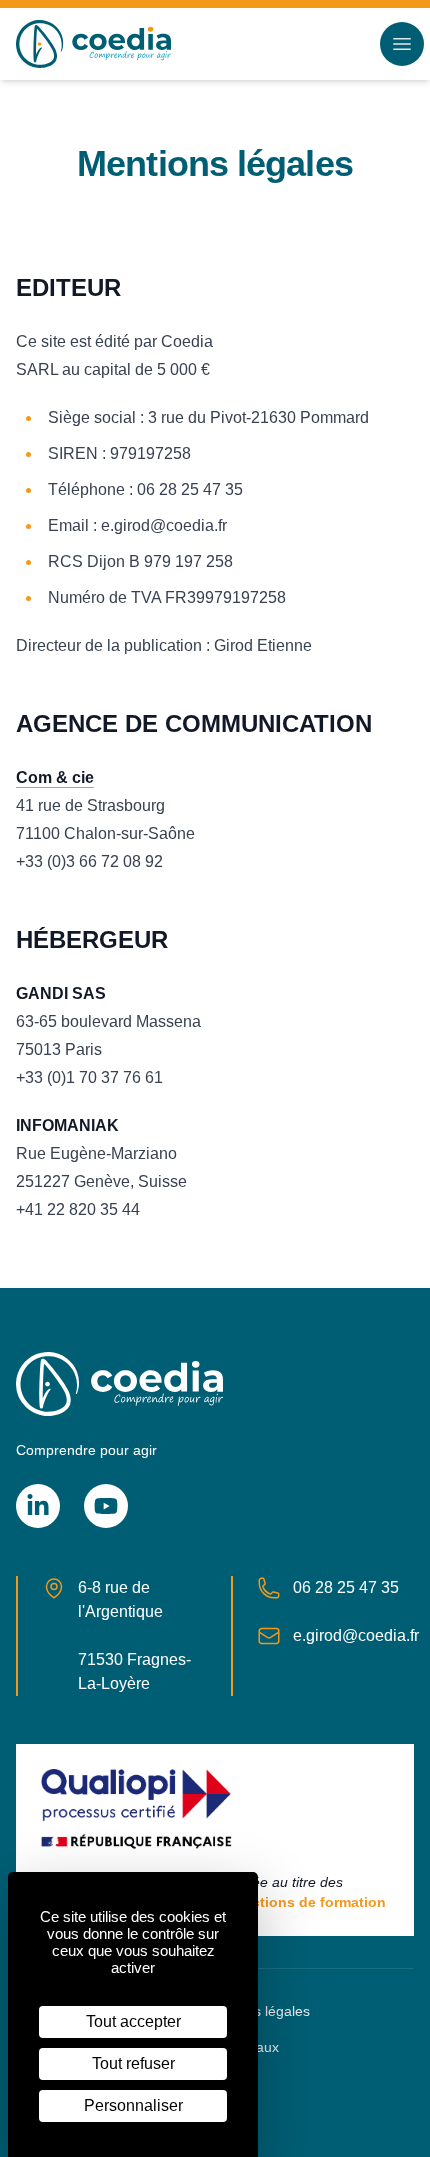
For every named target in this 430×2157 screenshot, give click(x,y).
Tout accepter (133, 2021)
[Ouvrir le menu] (402, 44)
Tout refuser (133, 2063)
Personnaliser (133, 2105)
